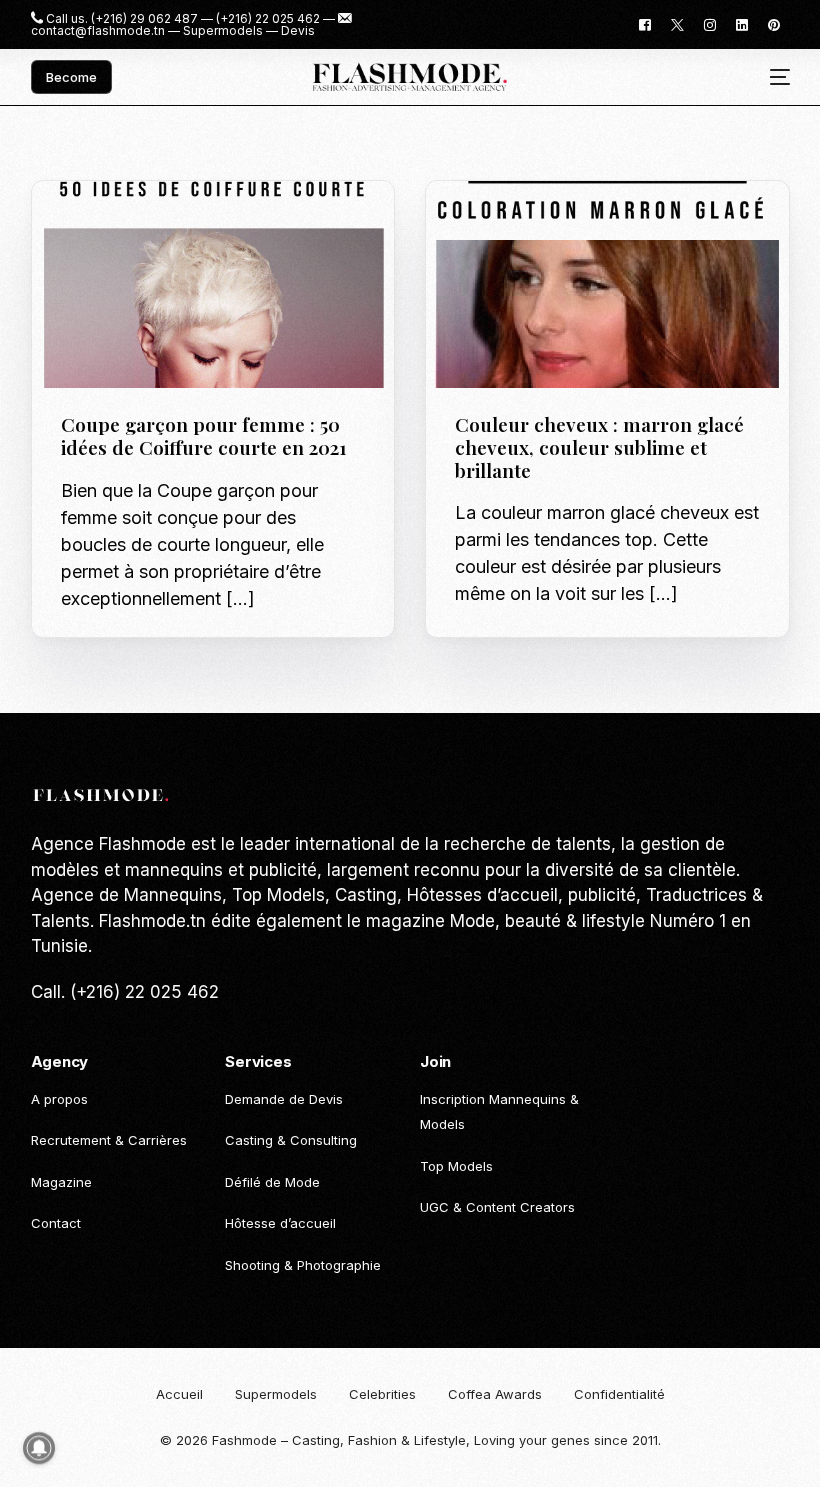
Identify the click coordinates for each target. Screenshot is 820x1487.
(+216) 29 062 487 (144, 19)
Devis (298, 31)
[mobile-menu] (772, 77)
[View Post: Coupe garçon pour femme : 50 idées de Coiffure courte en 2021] (213, 284)
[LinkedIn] (742, 23)
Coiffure (151, 223)
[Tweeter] (677, 23)
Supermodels (223, 31)
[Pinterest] (774, 23)
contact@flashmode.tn (98, 31)
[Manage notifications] (39, 1448)
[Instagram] (710, 23)
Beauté (91, 223)
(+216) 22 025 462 (268, 19)
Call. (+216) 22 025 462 (125, 992)
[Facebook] (645, 23)
